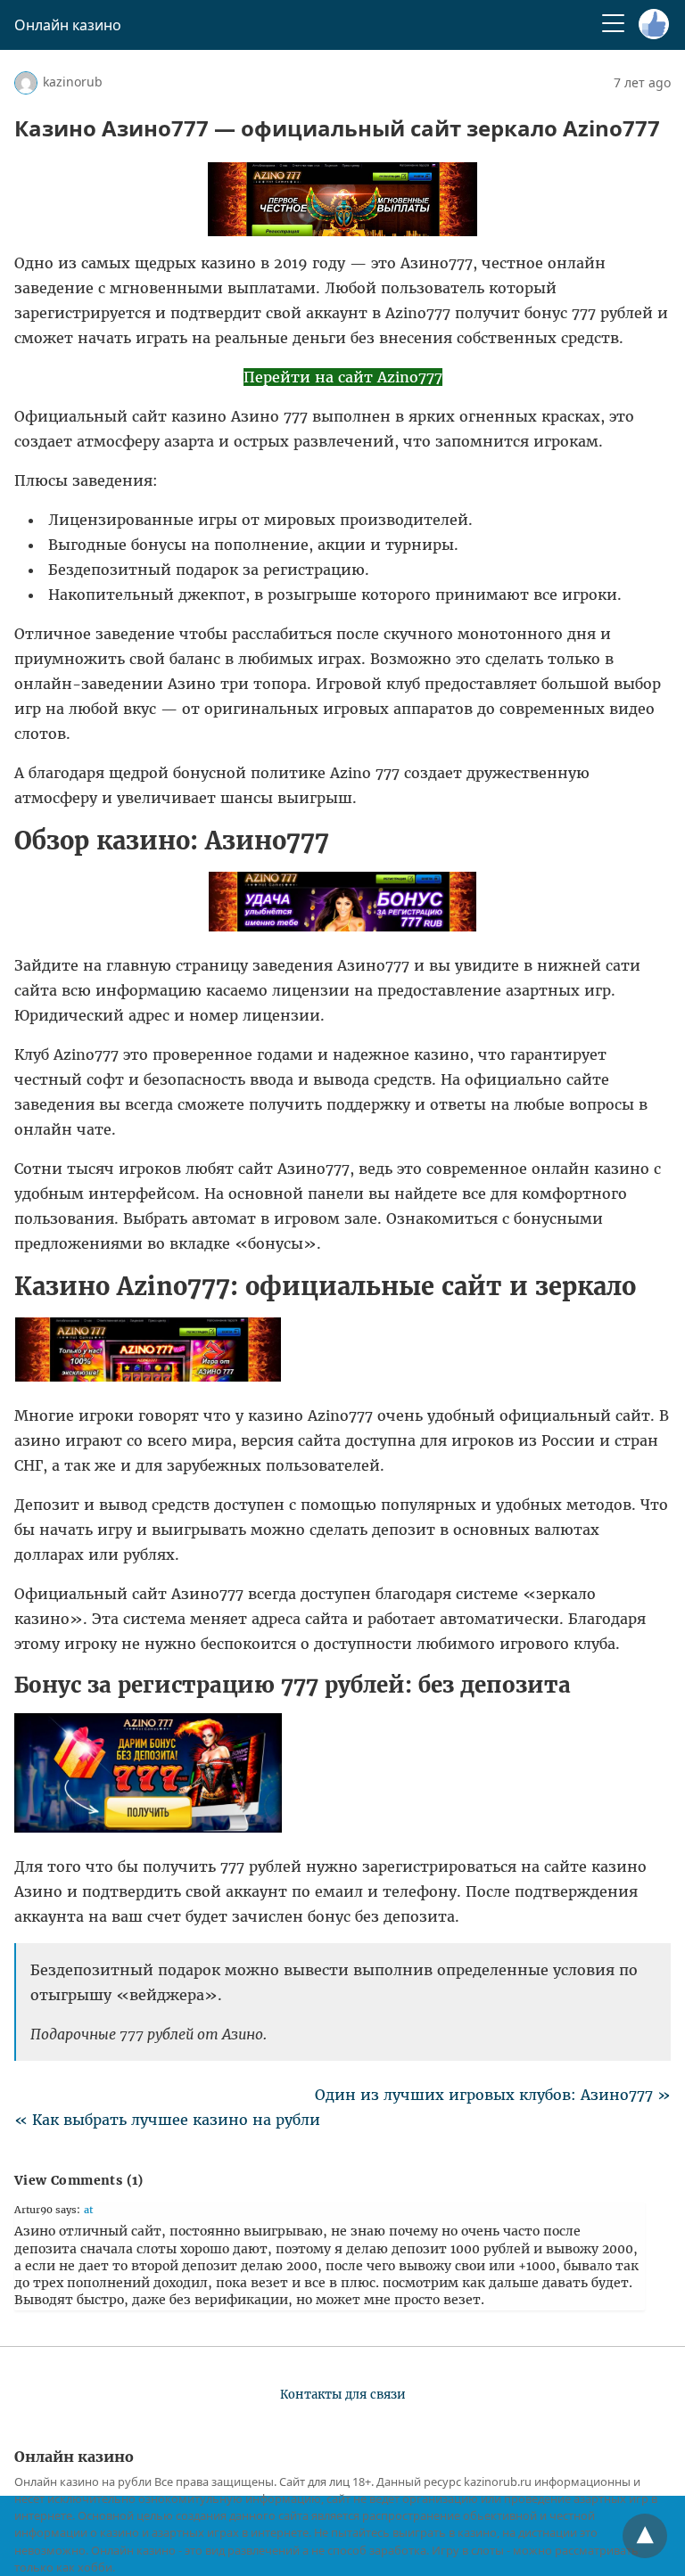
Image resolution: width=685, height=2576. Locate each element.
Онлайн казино (68, 25)
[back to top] (645, 2536)
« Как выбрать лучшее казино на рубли (167, 2120)
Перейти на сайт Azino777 (343, 377)
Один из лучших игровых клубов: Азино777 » (493, 2095)
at (88, 2210)
